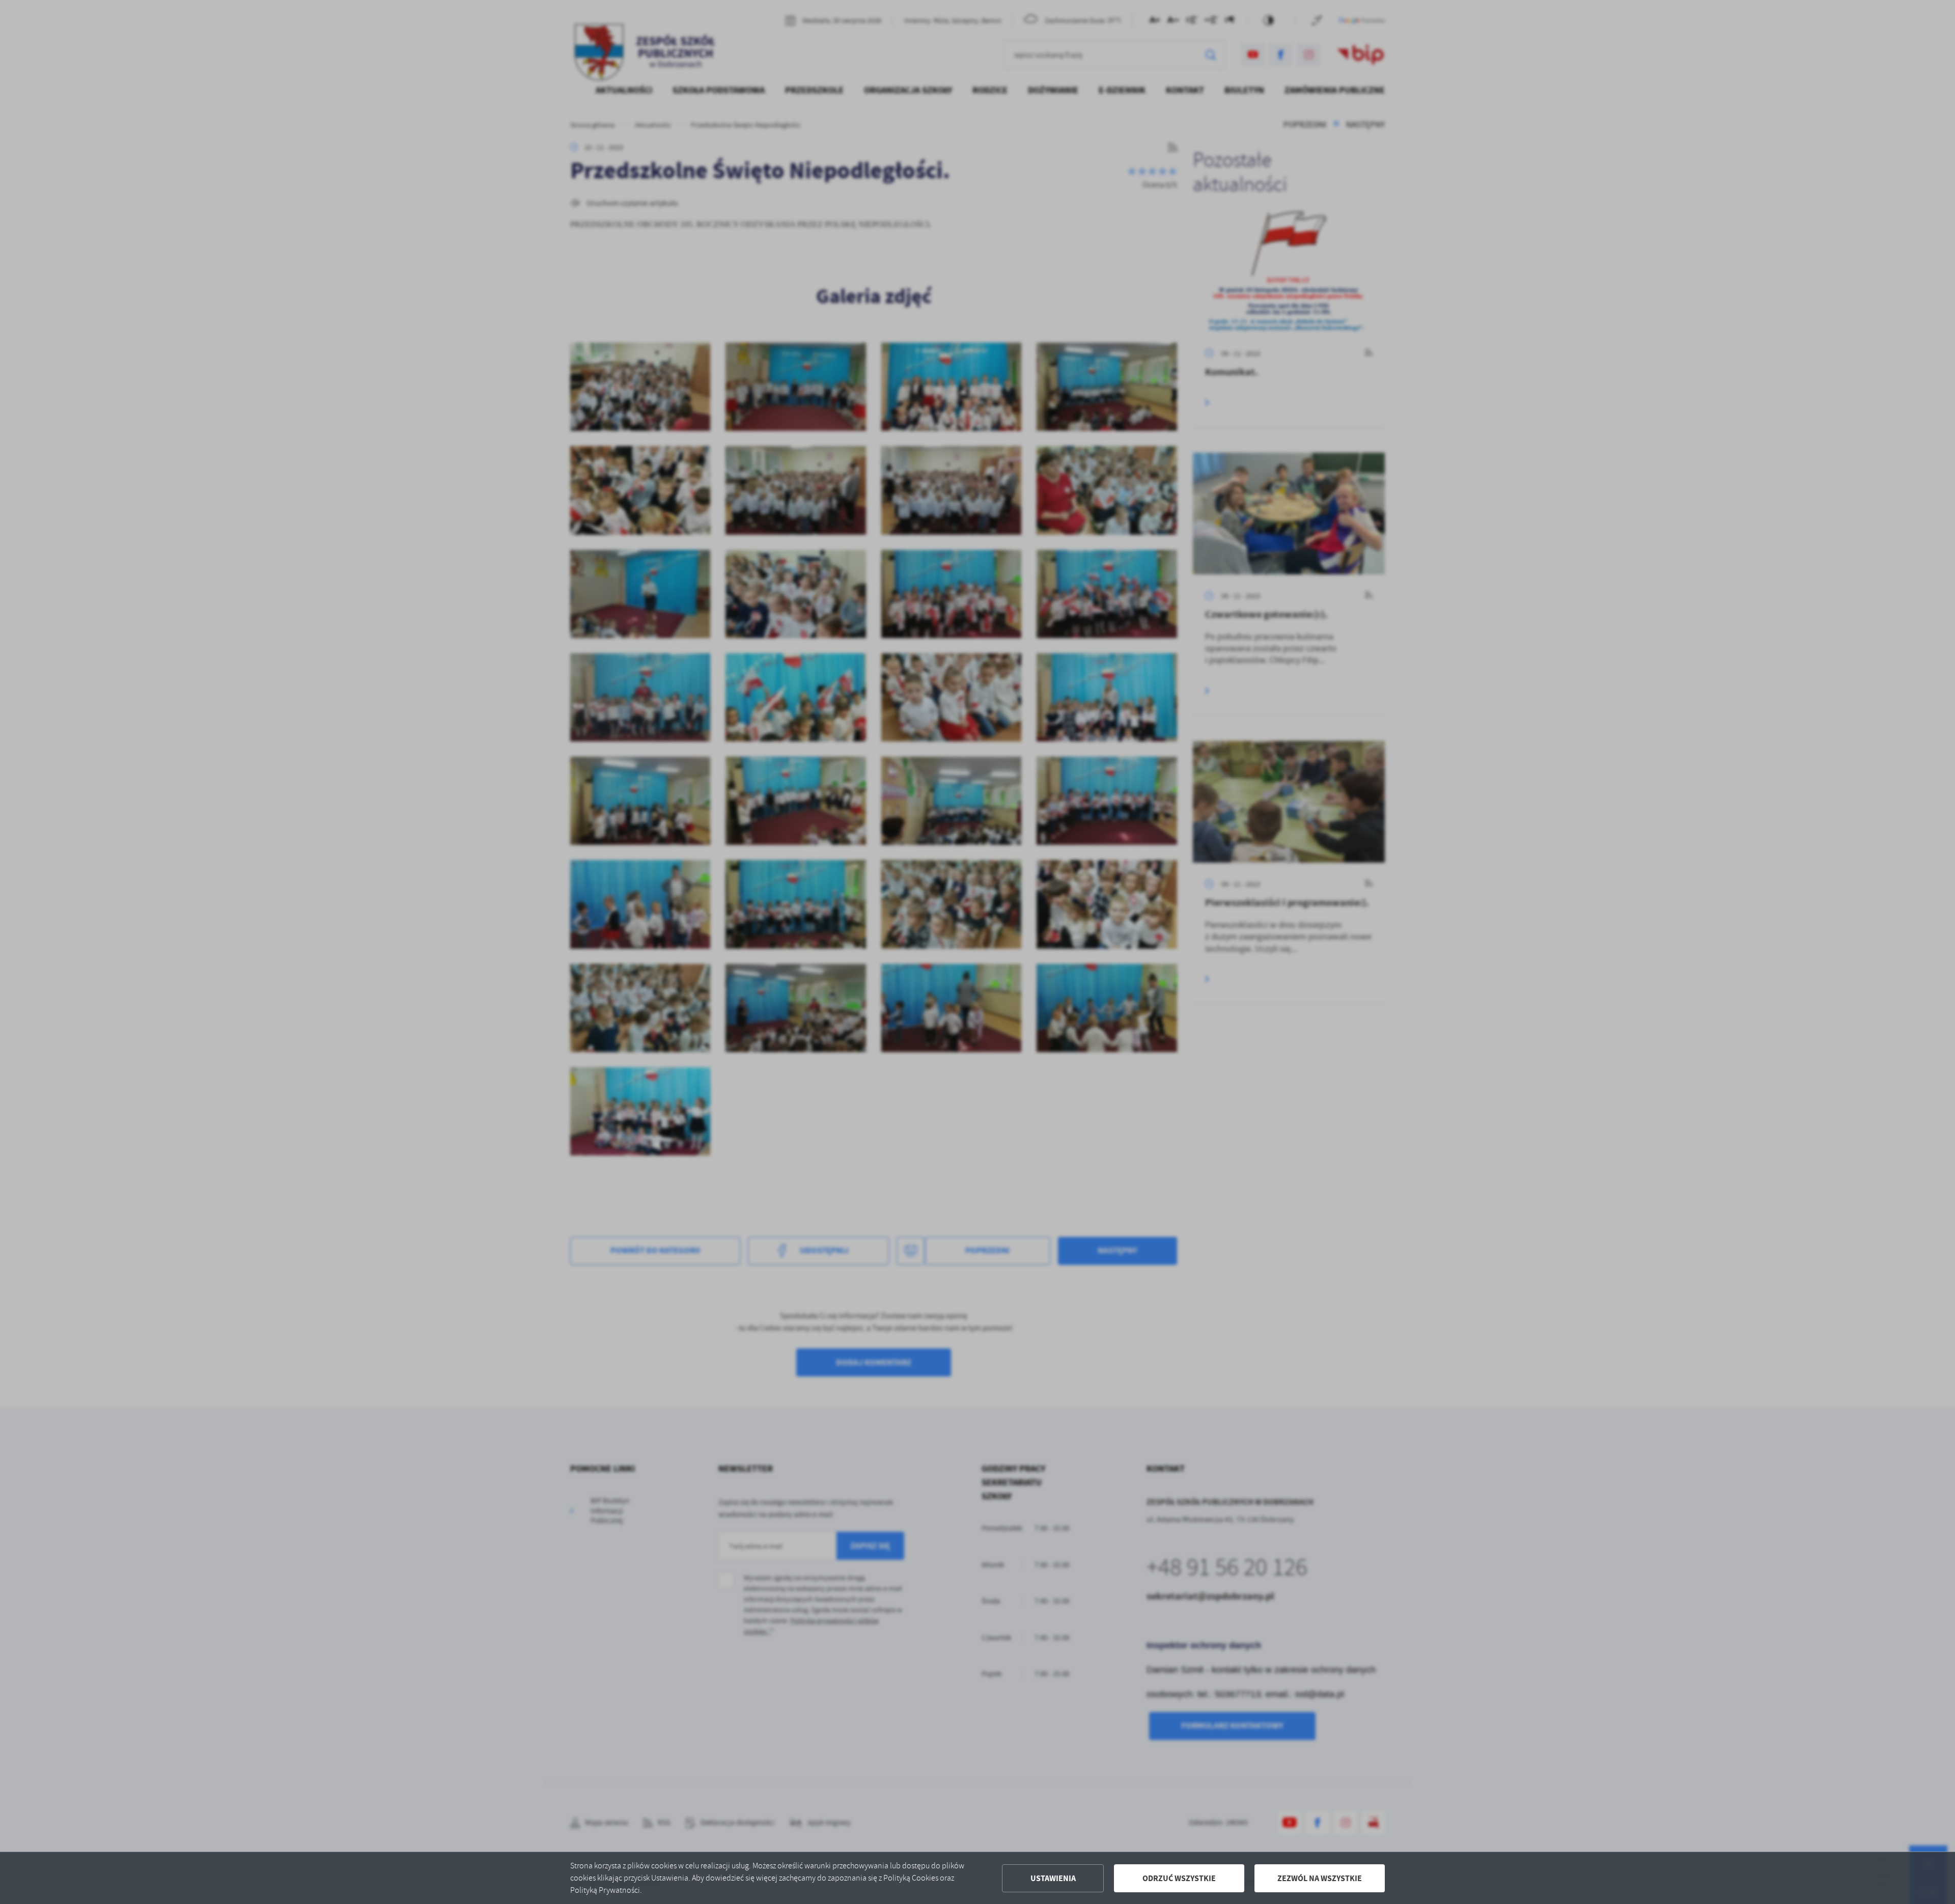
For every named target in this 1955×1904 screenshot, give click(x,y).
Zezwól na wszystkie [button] (1320, 1878)
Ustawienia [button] (1053, 1878)
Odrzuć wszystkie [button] (1179, 1878)
